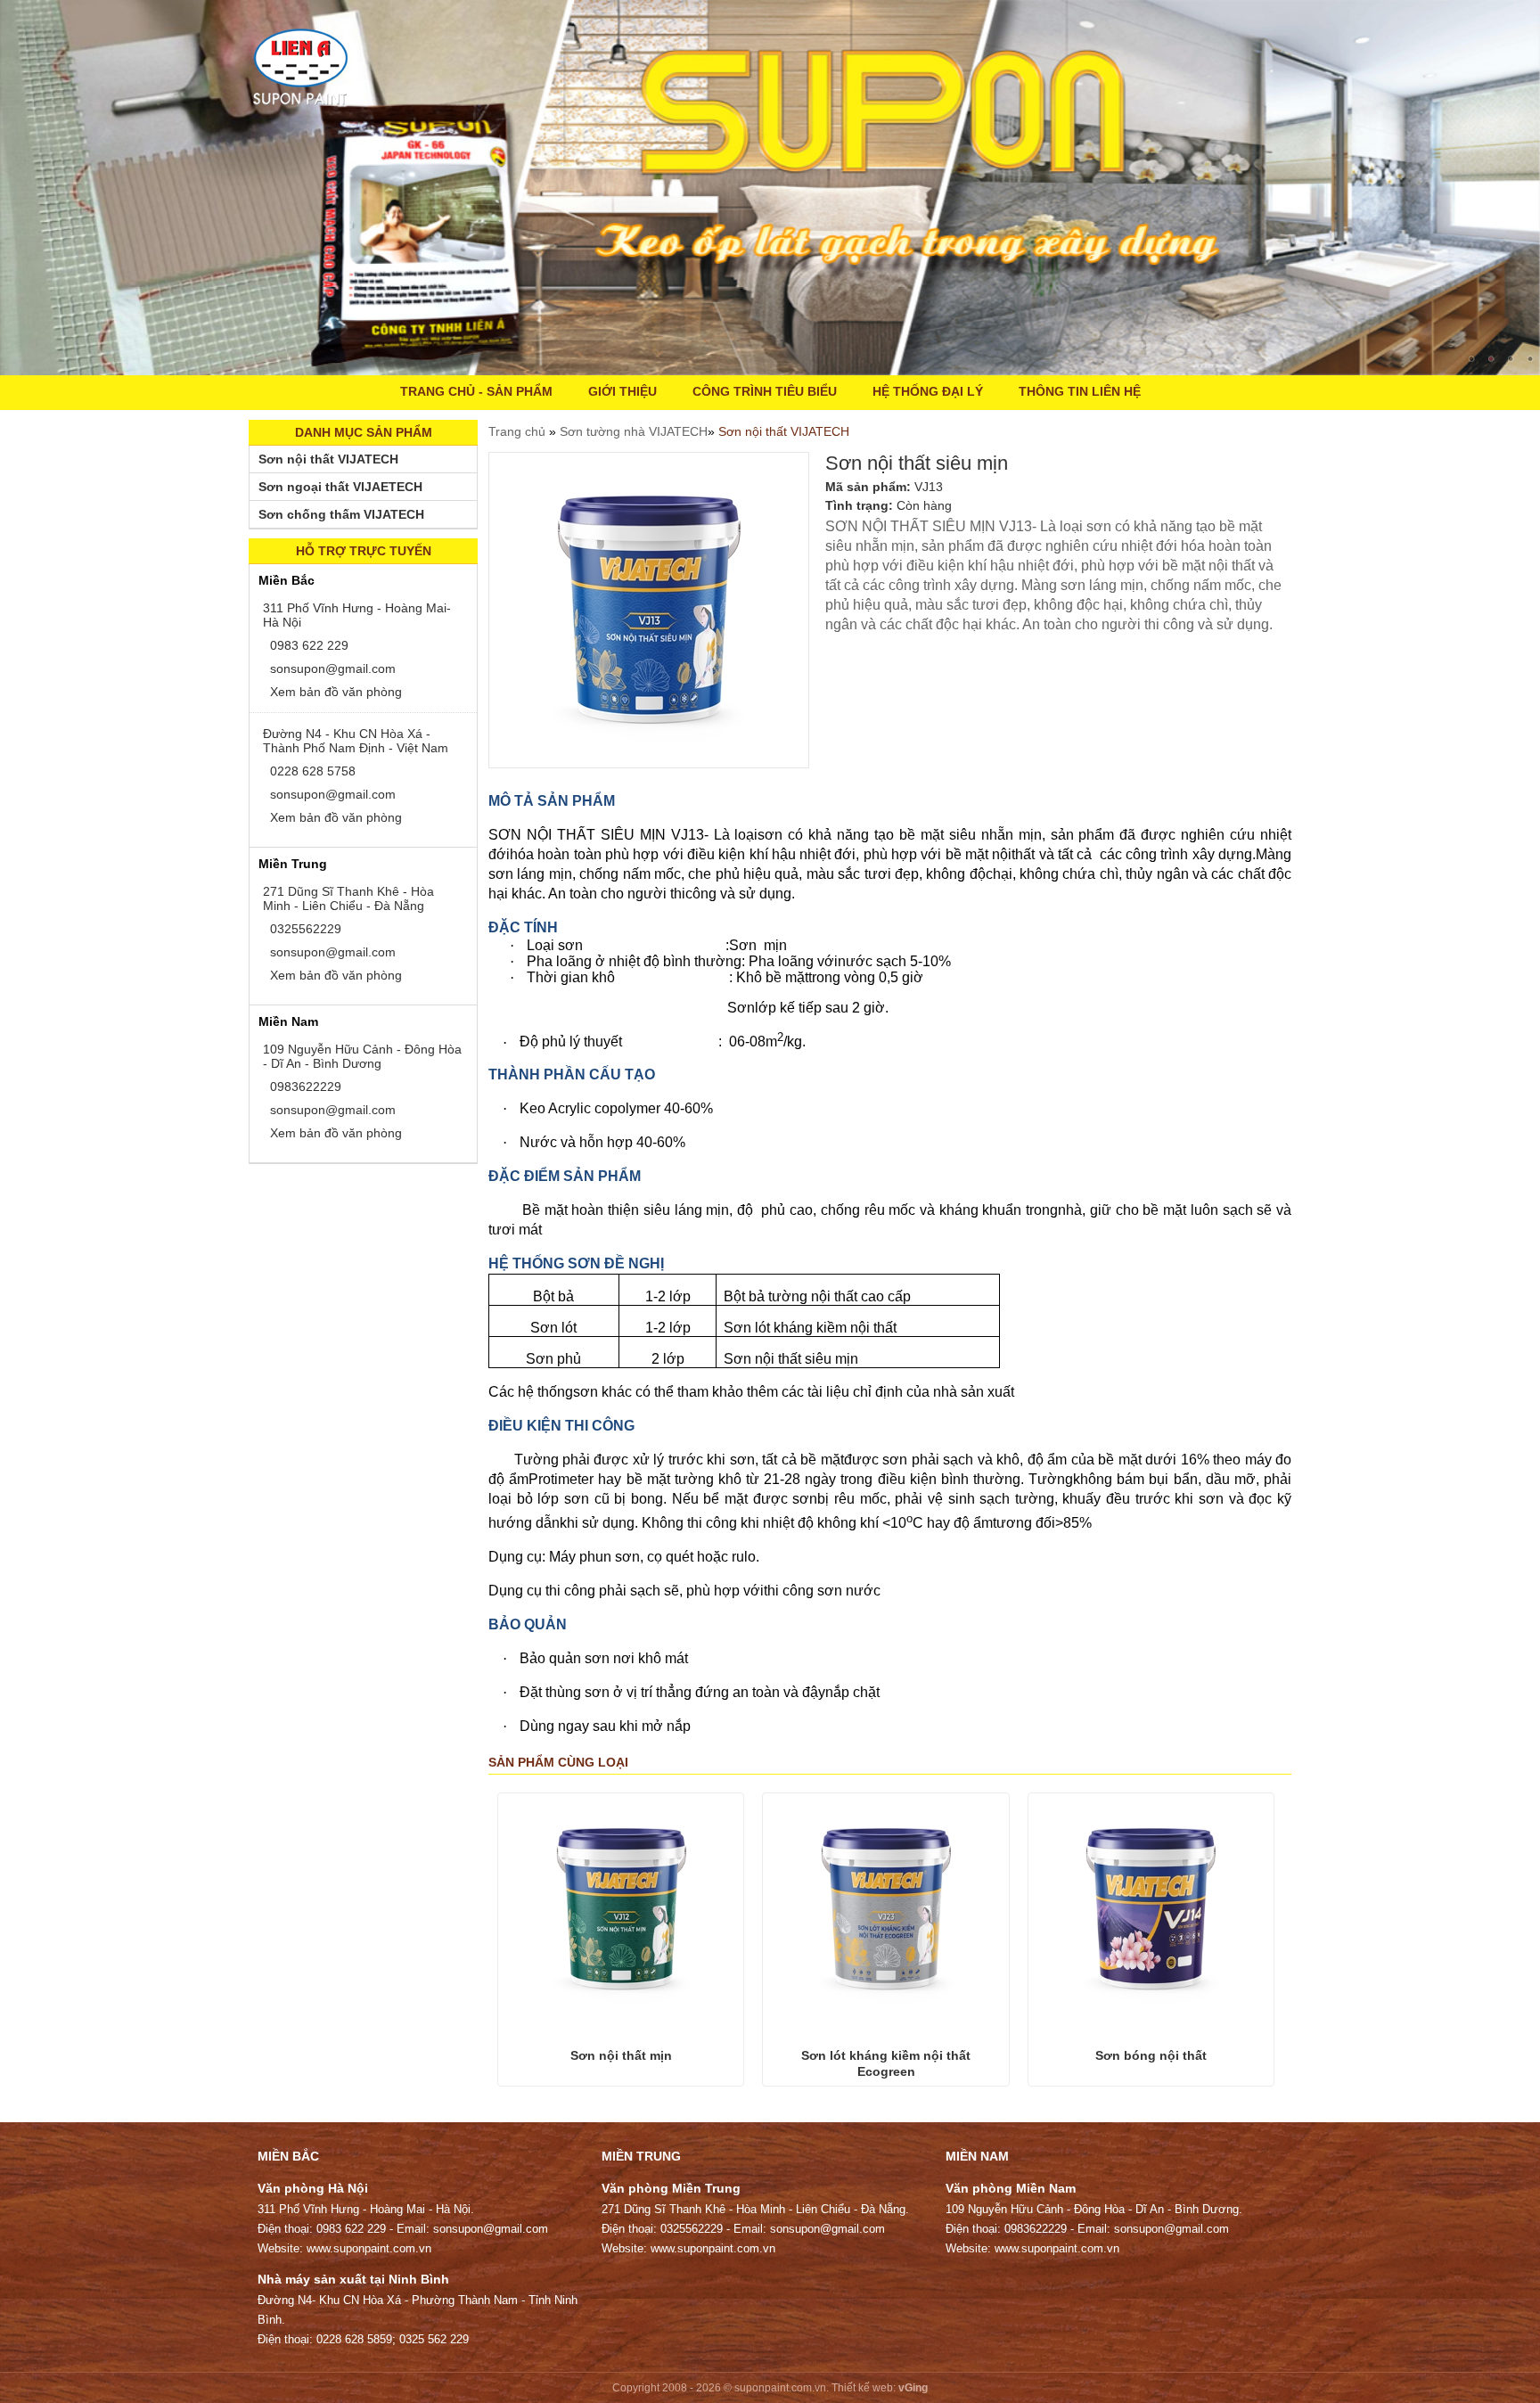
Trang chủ (519, 431)
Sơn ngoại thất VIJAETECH (340, 487)
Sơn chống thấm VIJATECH (341, 514)
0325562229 (304, 929)
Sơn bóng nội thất (1151, 2055)
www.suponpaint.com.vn (369, 2248)
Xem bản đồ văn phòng (334, 692)
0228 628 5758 (311, 771)
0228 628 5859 (354, 2339)
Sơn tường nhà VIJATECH (634, 431)
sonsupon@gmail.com (331, 668)
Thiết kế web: (864, 2388)
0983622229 (304, 1087)
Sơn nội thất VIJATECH (784, 431)
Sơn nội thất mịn (621, 2055)
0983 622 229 (307, 645)
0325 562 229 (434, 2339)
